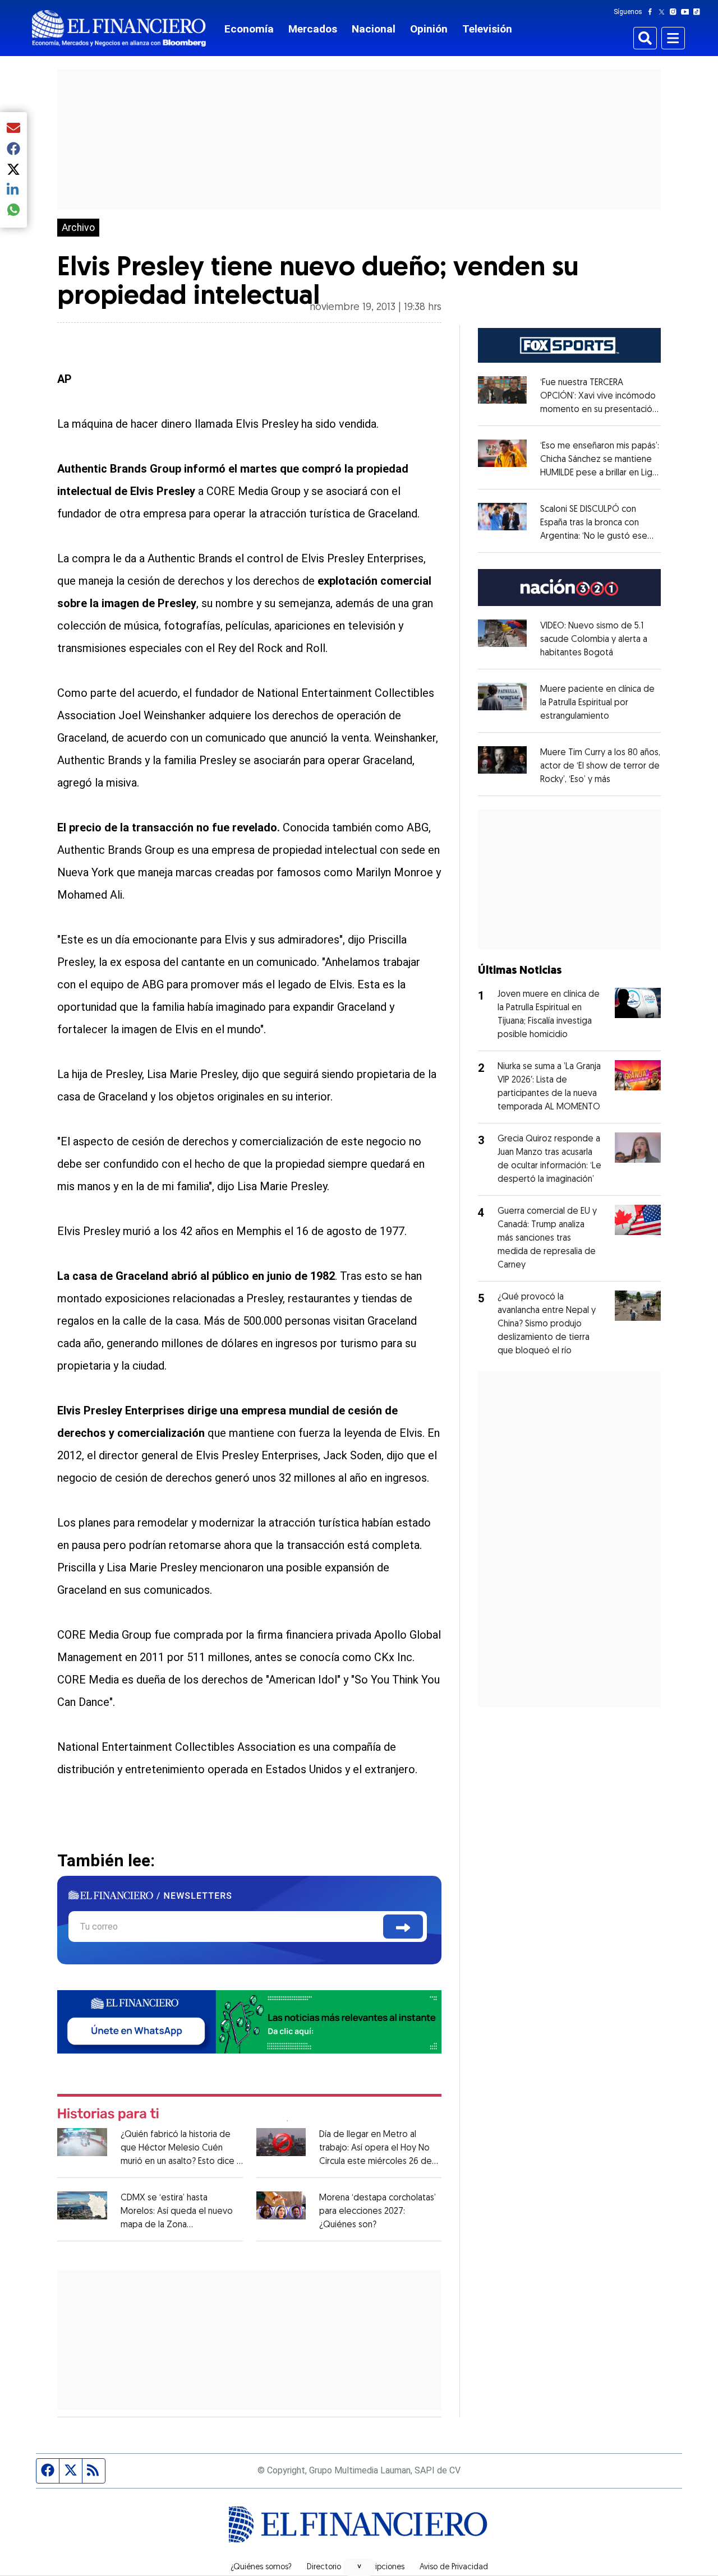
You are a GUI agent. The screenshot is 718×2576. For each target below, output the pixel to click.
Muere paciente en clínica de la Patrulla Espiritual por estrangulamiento (597, 703)
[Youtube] (687, 12)
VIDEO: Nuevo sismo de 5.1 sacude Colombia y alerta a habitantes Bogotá (594, 640)
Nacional (374, 29)
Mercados (313, 29)
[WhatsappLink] (249, 2021)
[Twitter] (664, 12)
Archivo (78, 228)
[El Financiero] (119, 28)
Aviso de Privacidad (454, 2568)
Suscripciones (380, 2568)
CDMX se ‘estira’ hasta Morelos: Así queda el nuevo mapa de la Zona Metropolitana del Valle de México (177, 2225)
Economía (249, 29)
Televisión (487, 29)
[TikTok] (699, 12)
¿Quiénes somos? (261, 2568)
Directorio (324, 2568)
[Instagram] (675, 12)
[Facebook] (652, 12)
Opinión (429, 29)
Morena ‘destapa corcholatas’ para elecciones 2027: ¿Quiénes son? (378, 2212)
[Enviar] (403, 1927)
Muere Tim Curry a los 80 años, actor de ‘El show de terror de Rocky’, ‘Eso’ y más (600, 766)
